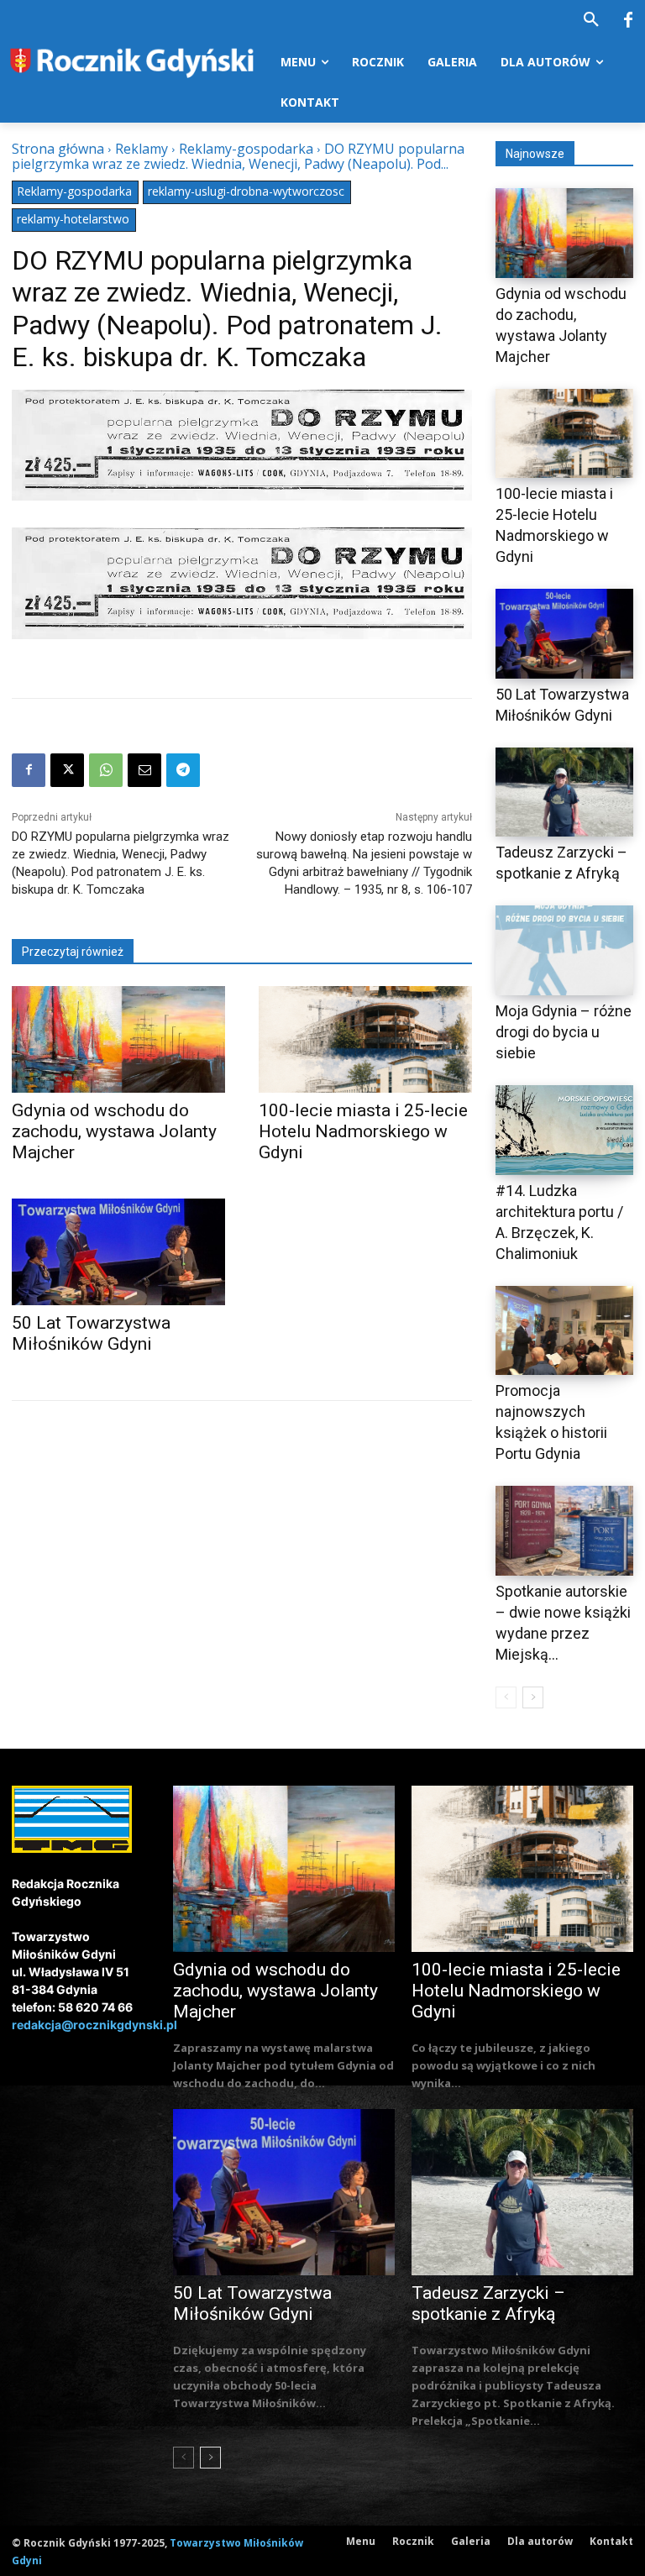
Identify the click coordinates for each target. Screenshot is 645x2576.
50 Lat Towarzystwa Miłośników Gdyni (91, 1333)
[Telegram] (183, 770)
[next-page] (533, 1697)
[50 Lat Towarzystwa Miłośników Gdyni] (118, 1252)
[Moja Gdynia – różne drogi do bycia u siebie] (564, 950)
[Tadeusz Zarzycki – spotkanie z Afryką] (564, 792)
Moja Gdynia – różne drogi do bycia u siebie (564, 1032)
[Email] (144, 770)
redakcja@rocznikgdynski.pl (94, 2025)
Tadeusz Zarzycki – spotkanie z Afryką (488, 2303)
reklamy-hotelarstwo (73, 219)
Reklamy (142, 149)
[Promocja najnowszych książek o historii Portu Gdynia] (564, 1331)
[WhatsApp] (106, 770)
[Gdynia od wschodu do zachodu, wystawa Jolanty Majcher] (118, 1039)
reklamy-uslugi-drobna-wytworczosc (246, 191)
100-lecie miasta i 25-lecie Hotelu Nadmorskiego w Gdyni (363, 1131)
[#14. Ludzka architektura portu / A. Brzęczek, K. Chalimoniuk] (564, 1130)
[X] (67, 770)
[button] (591, 20)
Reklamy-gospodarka (246, 149)
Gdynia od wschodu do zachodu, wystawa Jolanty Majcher (114, 1131)
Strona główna (58, 149)
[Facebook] (628, 21)
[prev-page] (506, 1697)
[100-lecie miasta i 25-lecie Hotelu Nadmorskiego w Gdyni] (365, 1039)
